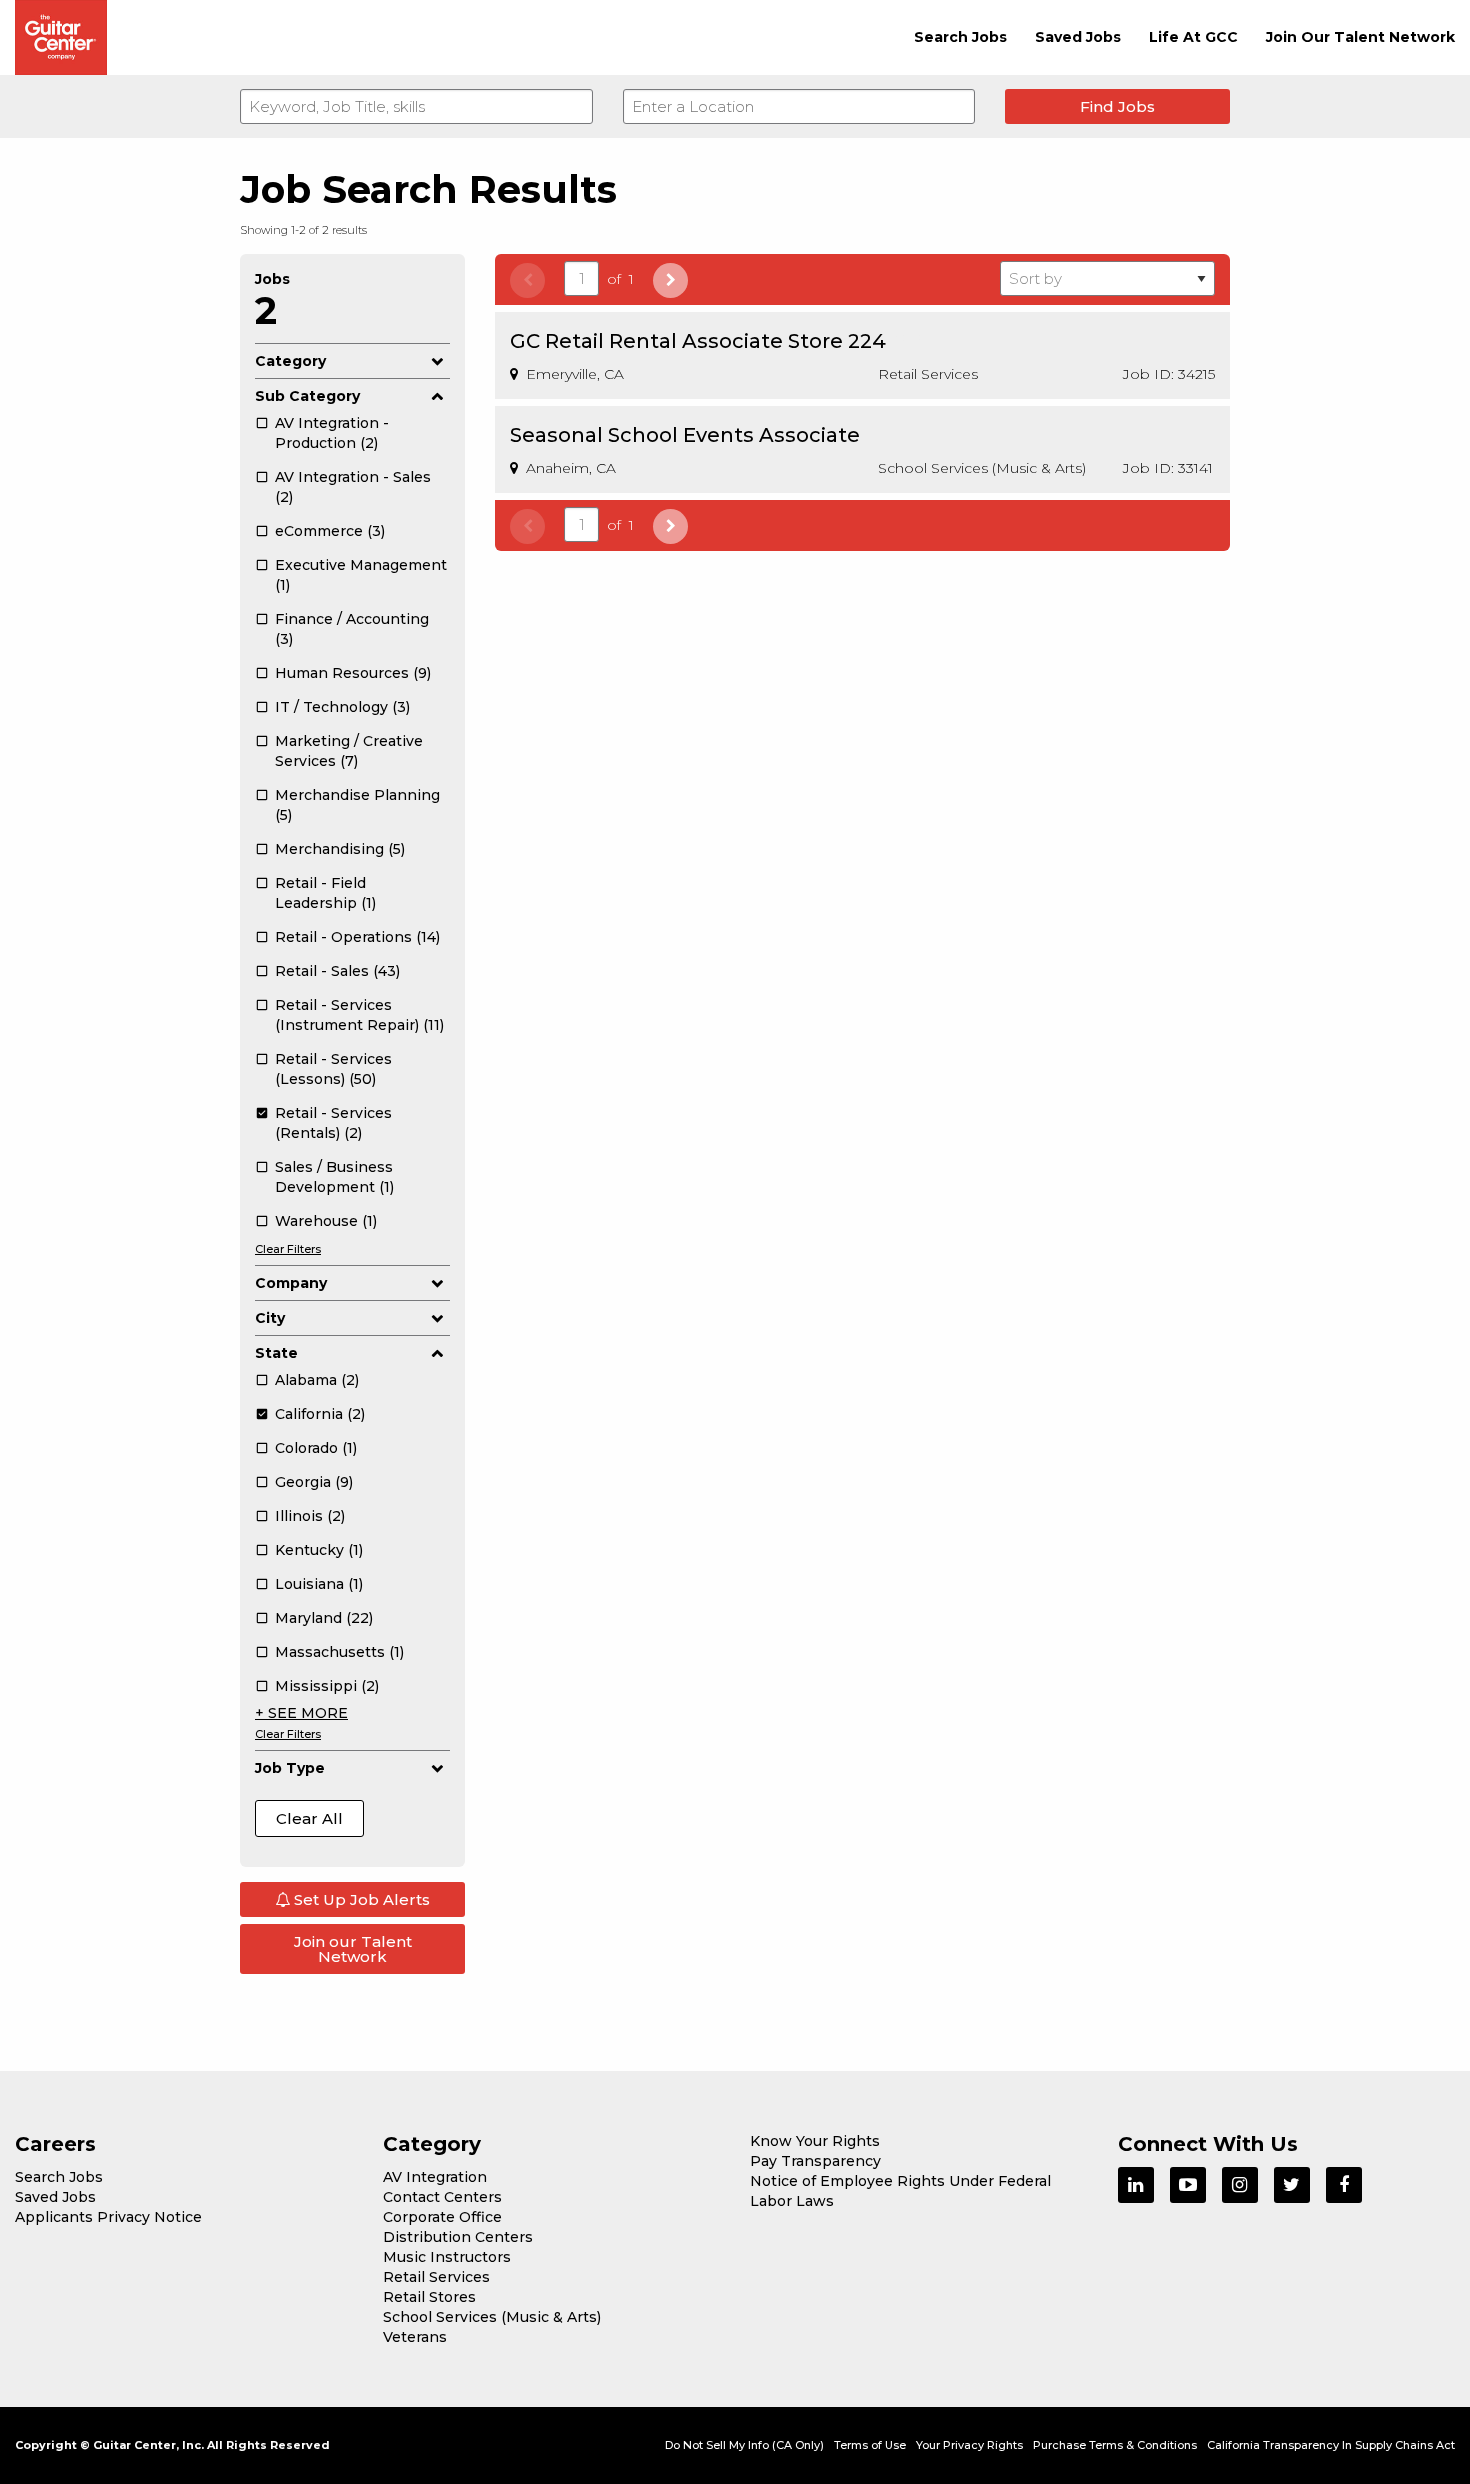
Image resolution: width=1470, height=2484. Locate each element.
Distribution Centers (458, 2237)
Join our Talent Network (353, 1949)
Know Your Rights (815, 2141)
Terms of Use (870, 2445)
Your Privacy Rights (969, 2445)
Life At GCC (1193, 37)
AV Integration (435, 2177)
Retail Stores (429, 2297)
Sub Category (307, 396)
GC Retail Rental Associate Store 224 (698, 341)
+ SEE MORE (301, 1713)
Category (290, 361)
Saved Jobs (1078, 37)
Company (291, 1283)
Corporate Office (442, 2217)
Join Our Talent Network (1360, 37)
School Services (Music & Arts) (492, 2317)
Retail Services (436, 2277)
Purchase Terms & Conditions (1115, 2445)
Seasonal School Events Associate (685, 435)
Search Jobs (960, 37)
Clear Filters (288, 1249)
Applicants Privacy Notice (108, 2217)
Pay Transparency (815, 2161)
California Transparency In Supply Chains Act (1331, 2445)
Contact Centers (442, 2197)
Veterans (415, 2337)
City (270, 1318)
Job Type (290, 1768)
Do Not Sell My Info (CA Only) (744, 2445)
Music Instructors (447, 2257)
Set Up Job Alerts (360, 1899)
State (276, 1353)
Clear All (309, 1818)
